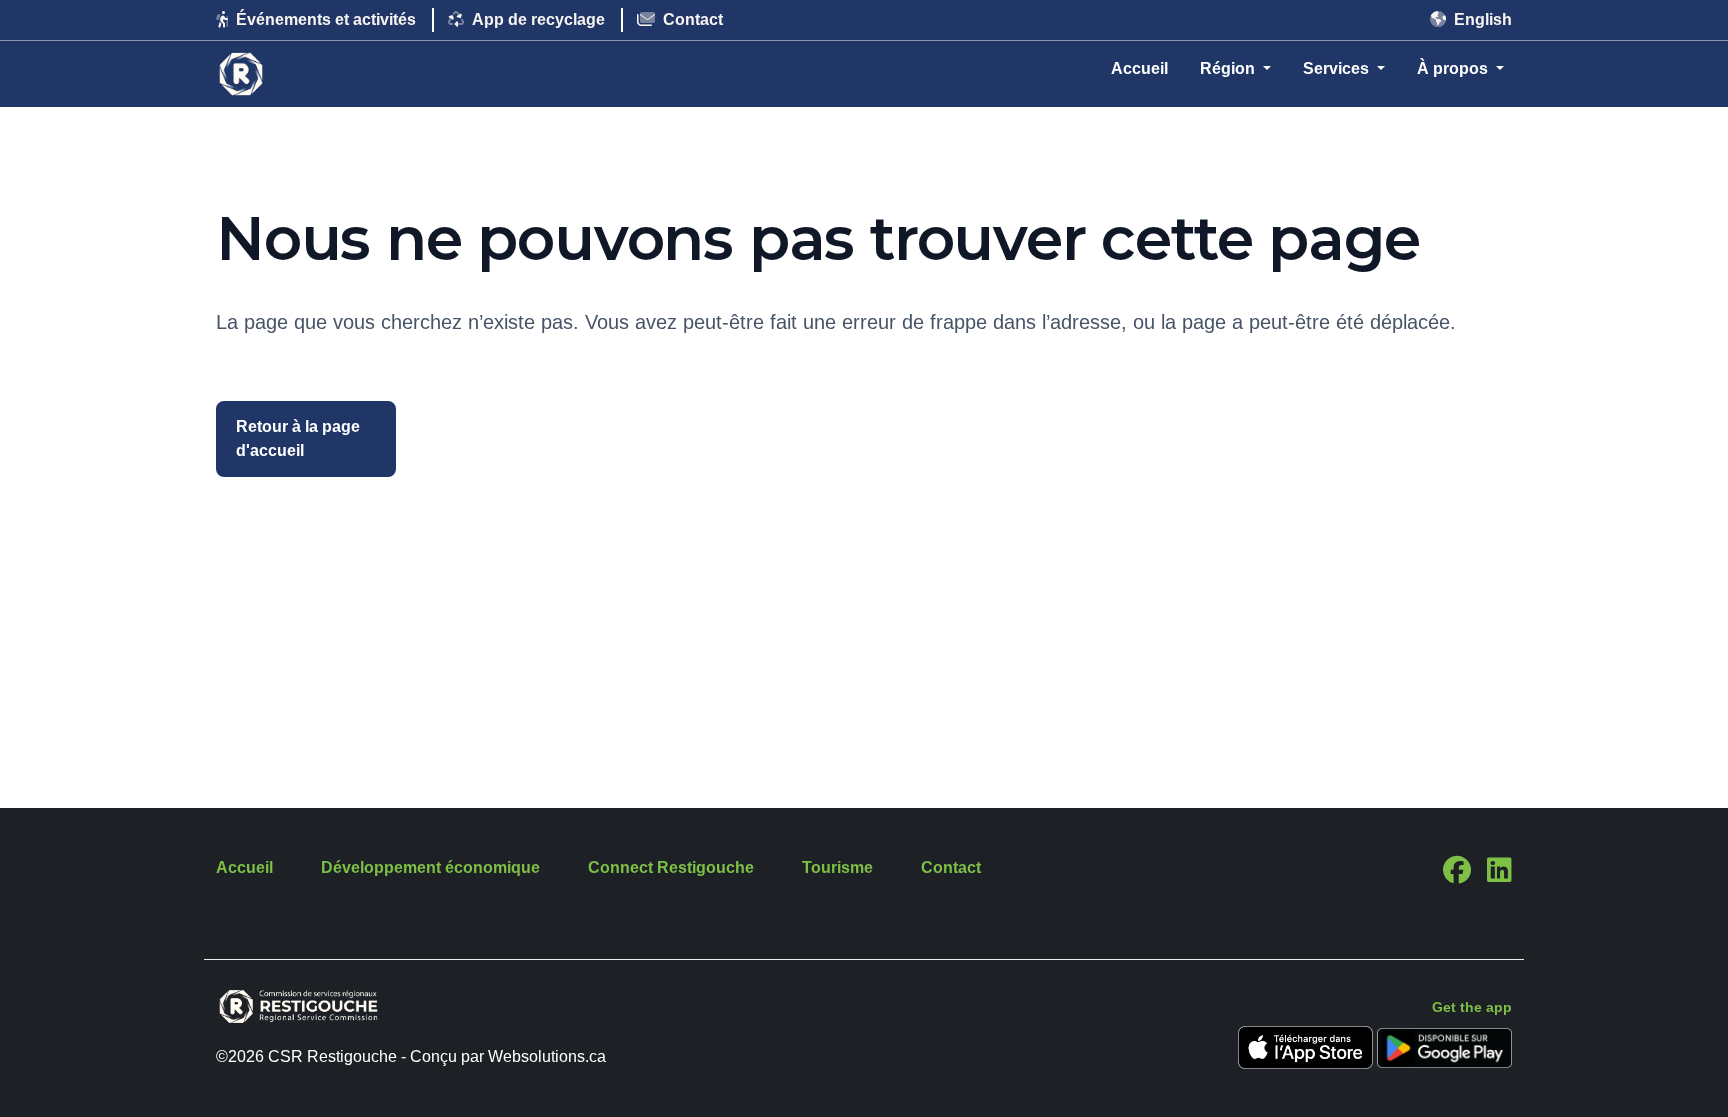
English (1483, 19)
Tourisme (837, 867)
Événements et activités (326, 19)
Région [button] (1229, 68)
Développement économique (430, 867)
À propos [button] (1454, 68)
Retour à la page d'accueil (298, 438)
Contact (693, 19)
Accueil (1139, 68)
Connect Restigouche (671, 867)
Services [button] (1338, 68)
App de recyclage (538, 19)
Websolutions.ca (547, 1056)
